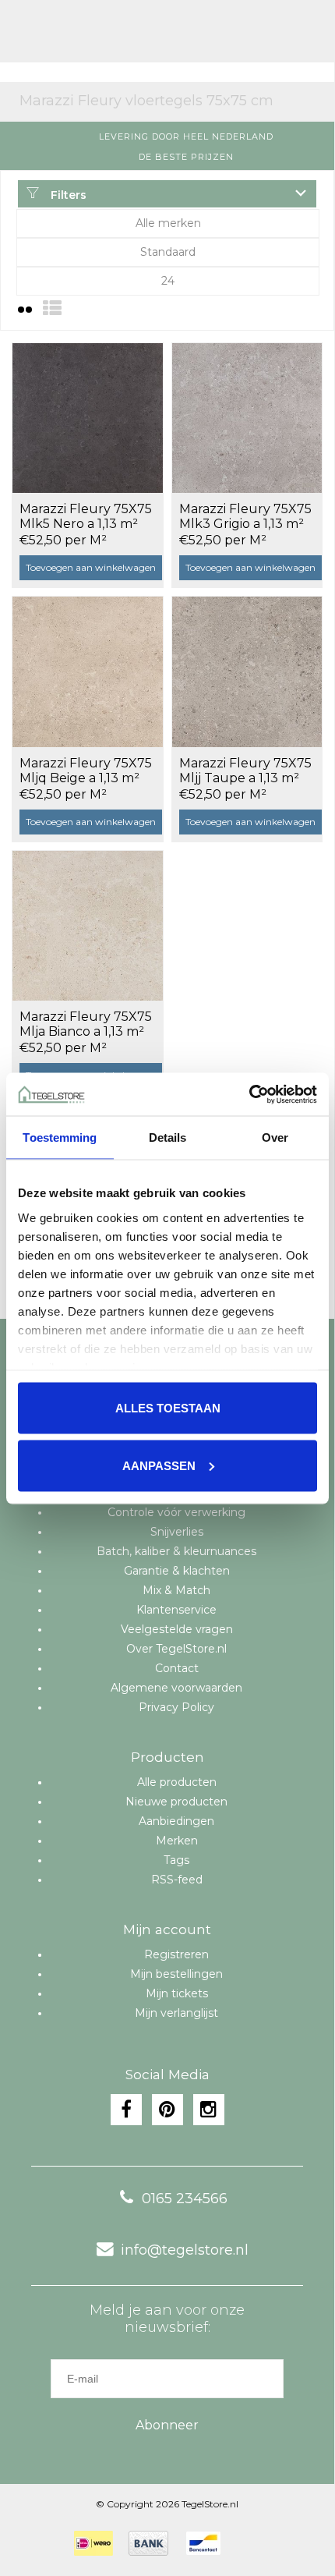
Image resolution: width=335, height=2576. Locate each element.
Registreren (176, 1954)
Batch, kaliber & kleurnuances (176, 1551)
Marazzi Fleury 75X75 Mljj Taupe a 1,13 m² (245, 771)
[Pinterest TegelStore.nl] (167, 2110)
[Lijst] (52, 308)
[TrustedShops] (246, 2543)
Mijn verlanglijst (176, 2013)
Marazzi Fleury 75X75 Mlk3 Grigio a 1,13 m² (245, 516)
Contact (177, 1668)
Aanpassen (159, 1465)
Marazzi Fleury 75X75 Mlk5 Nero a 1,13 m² (86, 516)
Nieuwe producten (176, 1802)
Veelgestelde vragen (177, 1629)
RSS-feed (177, 1880)
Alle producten (177, 1782)
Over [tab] (275, 1137)
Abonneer (167, 2425)
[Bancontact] (203, 2543)
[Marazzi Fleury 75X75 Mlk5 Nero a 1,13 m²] (88, 418)
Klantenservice (176, 1610)
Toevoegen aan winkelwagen (91, 567)
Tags (176, 1860)
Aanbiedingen (176, 1821)
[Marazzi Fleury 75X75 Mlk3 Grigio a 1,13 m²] (247, 418)
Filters (67, 195)
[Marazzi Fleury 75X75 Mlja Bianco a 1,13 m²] (88, 926)
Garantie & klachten (177, 1571)
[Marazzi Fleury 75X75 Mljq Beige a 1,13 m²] (88, 671)
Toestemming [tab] (60, 1137)
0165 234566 (185, 2199)
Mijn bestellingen (176, 1974)
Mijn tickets (177, 1993)
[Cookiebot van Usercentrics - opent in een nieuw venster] (249, 1094)
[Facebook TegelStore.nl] (126, 2110)
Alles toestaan (168, 1408)
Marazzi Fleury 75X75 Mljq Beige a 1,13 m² (86, 771)
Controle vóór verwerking (176, 1512)
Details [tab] (168, 1137)
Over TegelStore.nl (176, 1649)
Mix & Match (176, 1590)
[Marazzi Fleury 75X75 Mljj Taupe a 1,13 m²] (247, 671)
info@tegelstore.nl (185, 2250)
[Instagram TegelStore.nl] (209, 2110)
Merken (177, 1841)
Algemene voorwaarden (176, 1688)
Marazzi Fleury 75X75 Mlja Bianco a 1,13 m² (86, 1024)
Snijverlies (177, 1532)
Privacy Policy (176, 1707)
